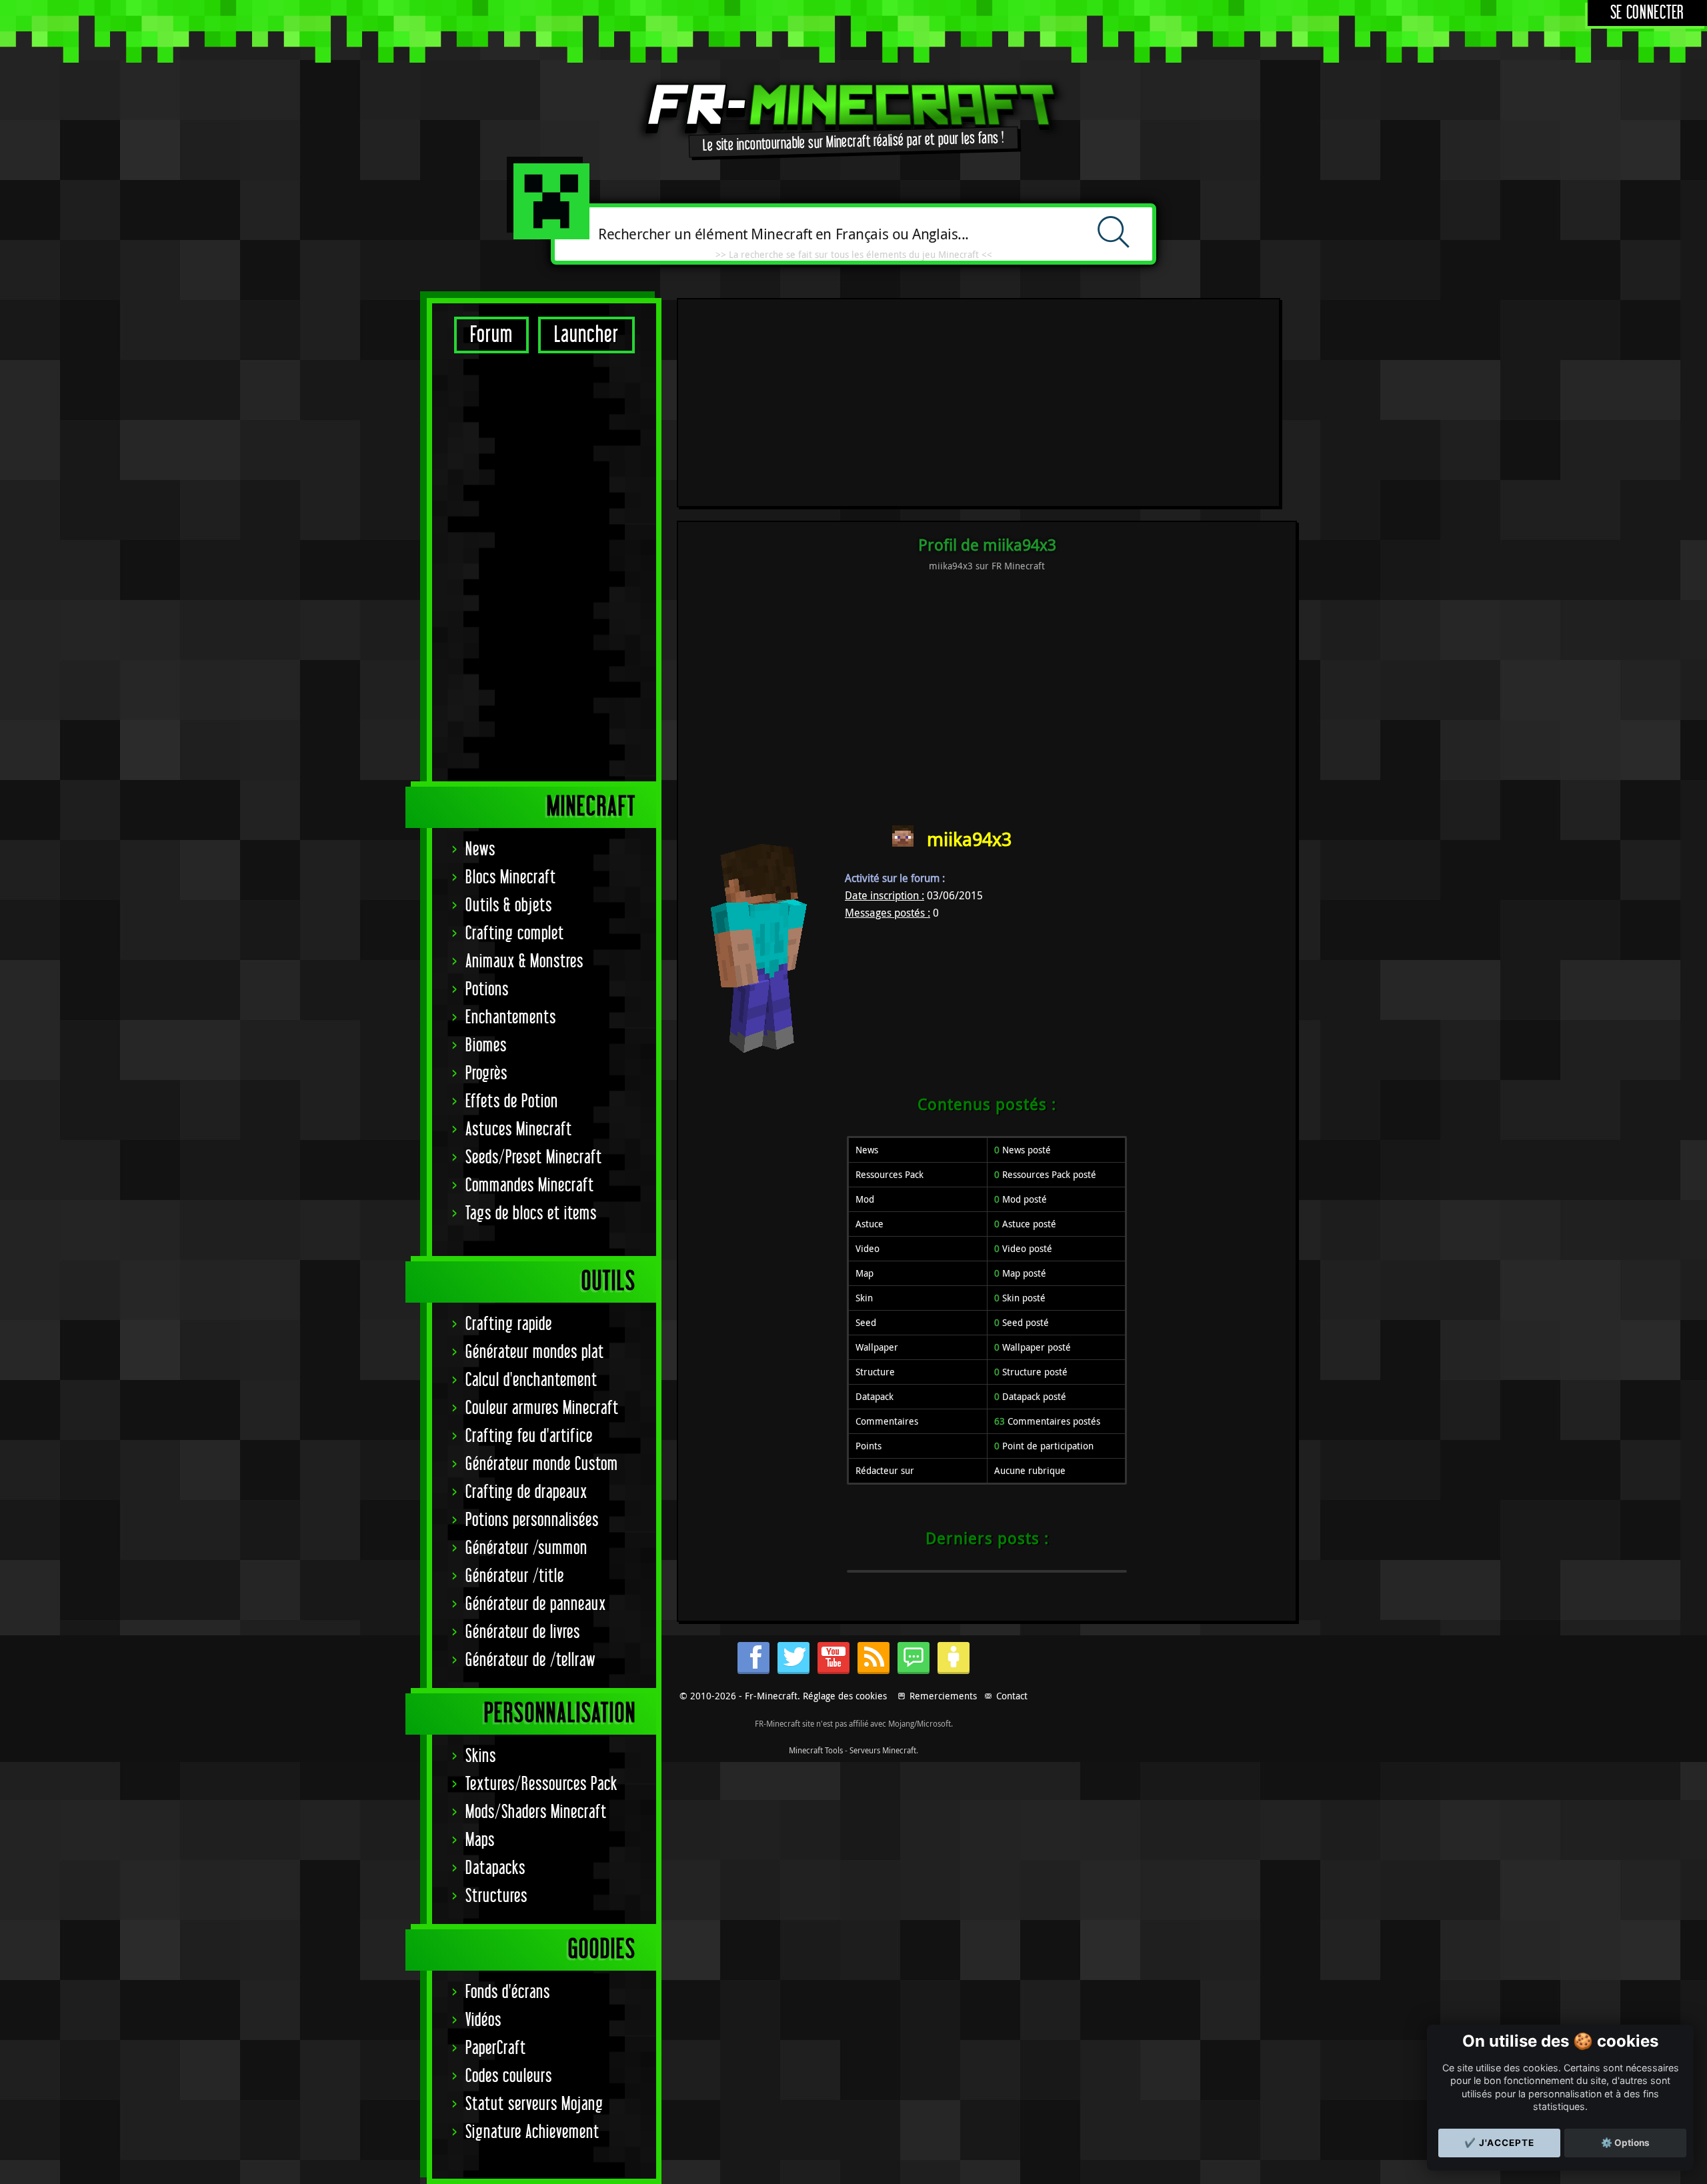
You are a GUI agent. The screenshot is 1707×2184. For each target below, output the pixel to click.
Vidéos (483, 2020)
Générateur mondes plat (535, 1352)
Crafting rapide (509, 1324)
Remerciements (943, 1696)
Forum (491, 335)
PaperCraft (496, 2048)
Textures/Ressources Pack (541, 1784)
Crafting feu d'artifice (529, 1436)
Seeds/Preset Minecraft (534, 1158)
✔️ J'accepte (1499, 2143)
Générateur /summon (526, 1548)
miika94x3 (969, 839)
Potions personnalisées (532, 1520)
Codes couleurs (509, 2076)
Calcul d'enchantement (531, 1380)
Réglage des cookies (845, 1696)
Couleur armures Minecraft (542, 1408)
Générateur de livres (523, 1632)
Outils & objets (509, 906)
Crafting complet (515, 934)
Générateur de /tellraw (530, 1660)
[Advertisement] (544, 567)
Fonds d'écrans (508, 1992)
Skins (481, 1756)
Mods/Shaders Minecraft (536, 1812)
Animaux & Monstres (524, 962)
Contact (1012, 1696)
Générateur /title (515, 1576)
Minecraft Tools (816, 1750)
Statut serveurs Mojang (534, 2104)
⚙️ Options (1625, 2143)
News (480, 850)
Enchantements (511, 1018)
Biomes (486, 1046)
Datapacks (495, 1868)
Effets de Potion (512, 1102)
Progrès (486, 1074)
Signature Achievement (532, 2132)
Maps (480, 1840)
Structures (496, 1896)
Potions (487, 990)
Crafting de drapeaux (526, 1492)
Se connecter (1647, 13)
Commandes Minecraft (530, 1186)
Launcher (586, 335)
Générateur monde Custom (542, 1464)
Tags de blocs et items (531, 1214)
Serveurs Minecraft (883, 1750)
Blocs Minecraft (511, 878)
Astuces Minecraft (519, 1130)
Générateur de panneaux (536, 1604)
